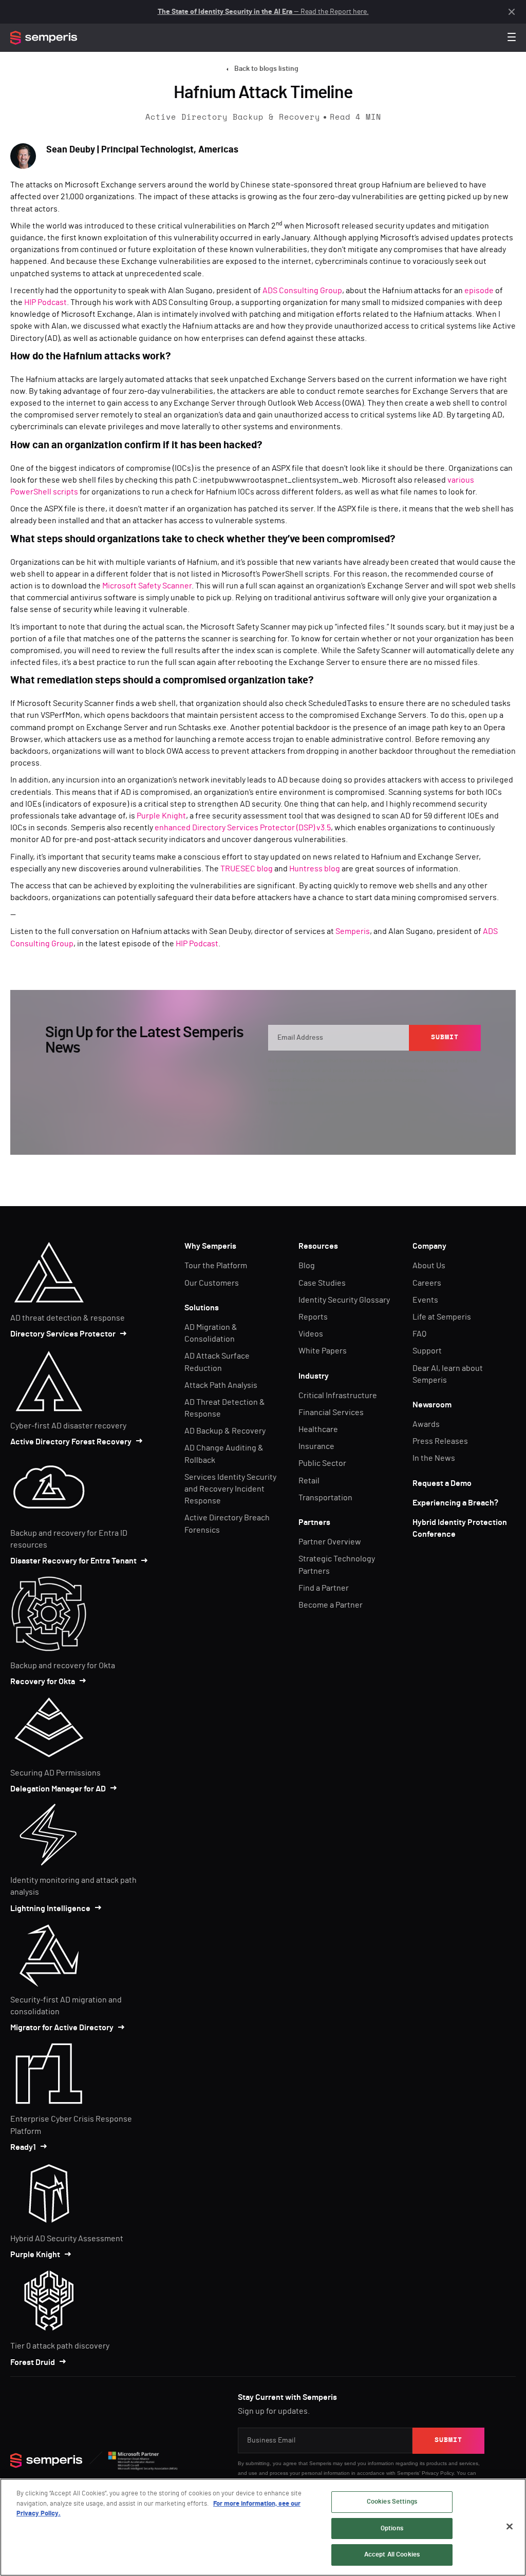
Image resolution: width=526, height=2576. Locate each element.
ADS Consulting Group (302, 291)
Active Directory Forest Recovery (71, 1442)
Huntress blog (315, 869)
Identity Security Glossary (344, 1300)
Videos (311, 1334)
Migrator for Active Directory (62, 2028)
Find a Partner (324, 1588)
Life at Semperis (442, 1317)
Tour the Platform (216, 1266)
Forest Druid (33, 2362)
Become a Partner (331, 1605)
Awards (426, 1424)
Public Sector (322, 1463)
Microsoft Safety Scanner (147, 586)
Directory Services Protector (63, 1334)
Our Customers (212, 1283)
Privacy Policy (309, 1080)
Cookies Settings (392, 2502)
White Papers (323, 1351)
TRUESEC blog (247, 869)
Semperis (353, 931)
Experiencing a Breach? (455, 1503)
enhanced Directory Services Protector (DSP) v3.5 (243, 828)
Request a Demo (442, 1483)
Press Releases (440, 1441)
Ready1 (23, 2147)
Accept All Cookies (392, 2555)
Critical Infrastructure (338, 1396)
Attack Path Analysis (221, 1385)
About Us (429, 1266)
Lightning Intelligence (50, 1909)
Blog (307, 1266)
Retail (309, 1481)
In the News (434, 1458)
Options (392, 2529)
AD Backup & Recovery (225, 1431)
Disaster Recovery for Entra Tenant (73, 1561)
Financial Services (331, 1413)
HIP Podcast (45, 302)
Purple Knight (161, 816)
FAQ (419, 1334)
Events (425, 1300)
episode (479, 291)
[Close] (510, 2527)
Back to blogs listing (266, 69)
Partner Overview (330, 1542)
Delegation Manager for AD (58, 1789)
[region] (263, 2527)
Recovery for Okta (43, 1682)
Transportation (325, 1498)
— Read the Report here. (263, 12)
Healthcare (318, 1429)
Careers (427, 1283)
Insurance (316, 1446)
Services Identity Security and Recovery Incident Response (230, 1489)
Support (427, 1351)
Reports (313, 1317)
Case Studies (322, 1283)
